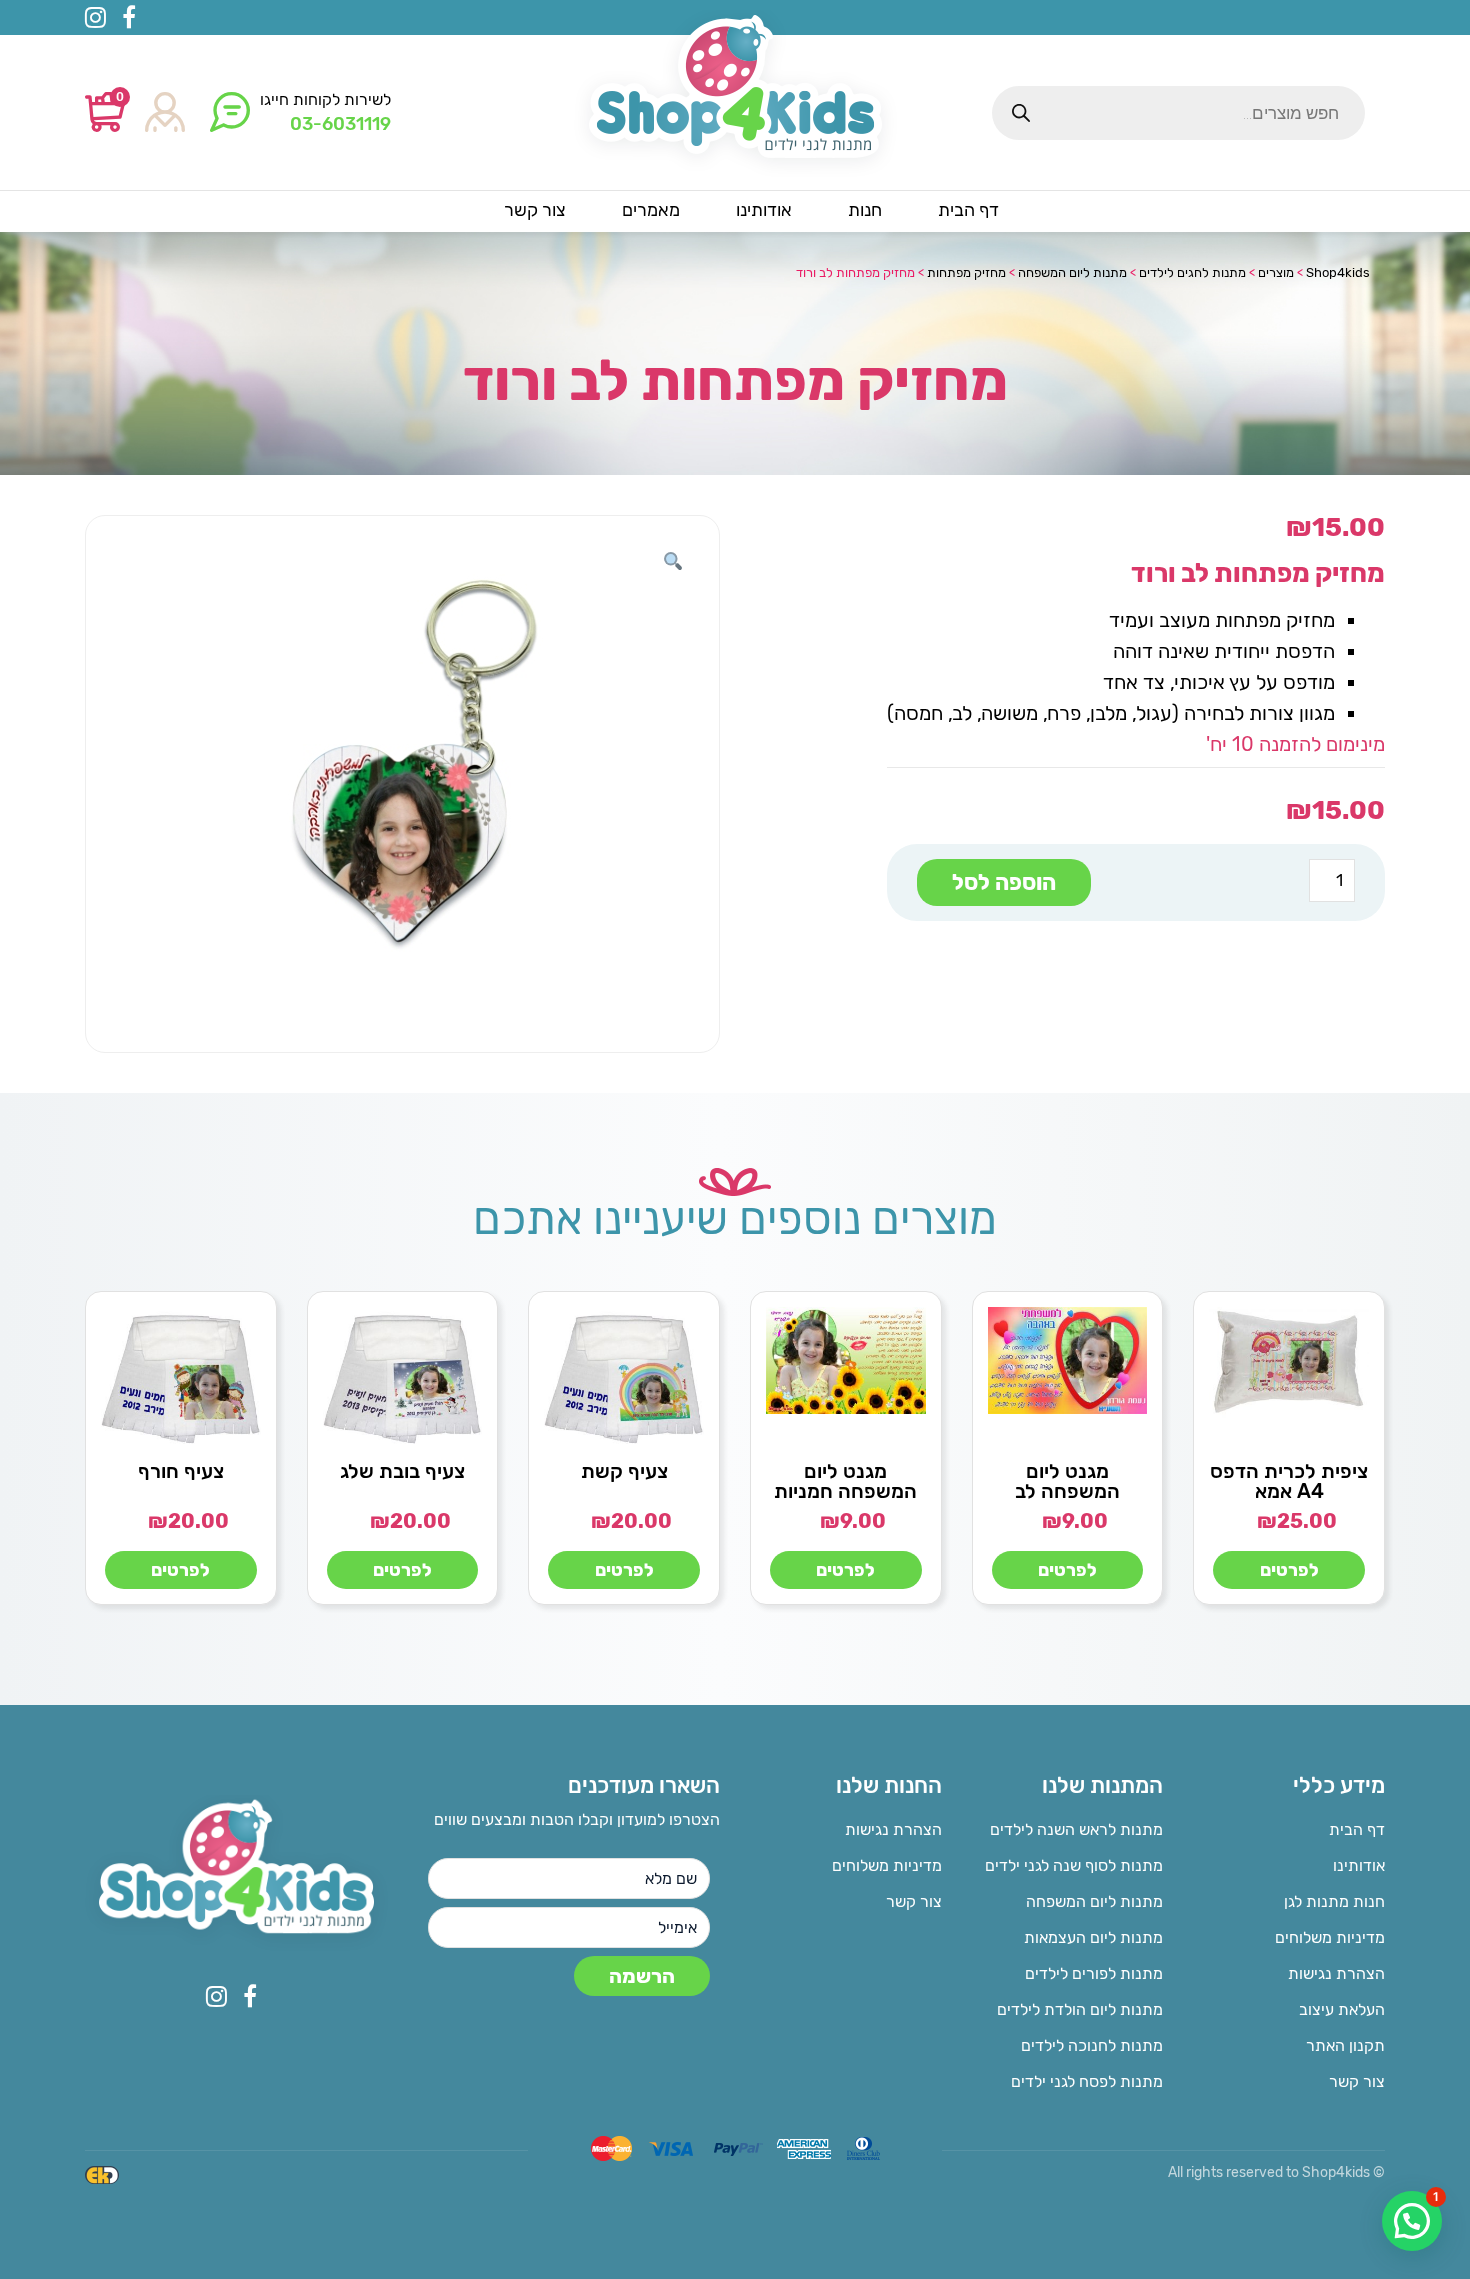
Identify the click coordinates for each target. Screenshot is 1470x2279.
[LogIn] (165, 113)
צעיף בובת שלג (402, 1471)
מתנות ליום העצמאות (1093, 1937)
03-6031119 (340, 124)
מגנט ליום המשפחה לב (1067, 1481)
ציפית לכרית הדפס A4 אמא (1289, 1481)
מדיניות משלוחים (1330, 1937)
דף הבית (1357, 1829)
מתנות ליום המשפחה (1094, 1901)
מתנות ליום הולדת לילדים (1080, 2009)
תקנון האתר (1345, 2045)
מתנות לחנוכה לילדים (1092, 2045)
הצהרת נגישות (1336, 1973)
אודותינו (1359, 1865)
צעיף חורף (181, 1471)
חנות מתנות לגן (1334, 1901)
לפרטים (1289, 1570)
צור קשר (1357, 2081)
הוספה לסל (1004, 882)
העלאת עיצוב (1342, 2009)
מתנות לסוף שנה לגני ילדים (1074, 1865)
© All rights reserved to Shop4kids (1276, 2172)
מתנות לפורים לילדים (1094, 1973)
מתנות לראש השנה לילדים (1076, 1829)
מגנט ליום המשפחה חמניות (845, 1481)
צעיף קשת (624, 1471)
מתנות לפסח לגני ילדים (1087, 2081)
